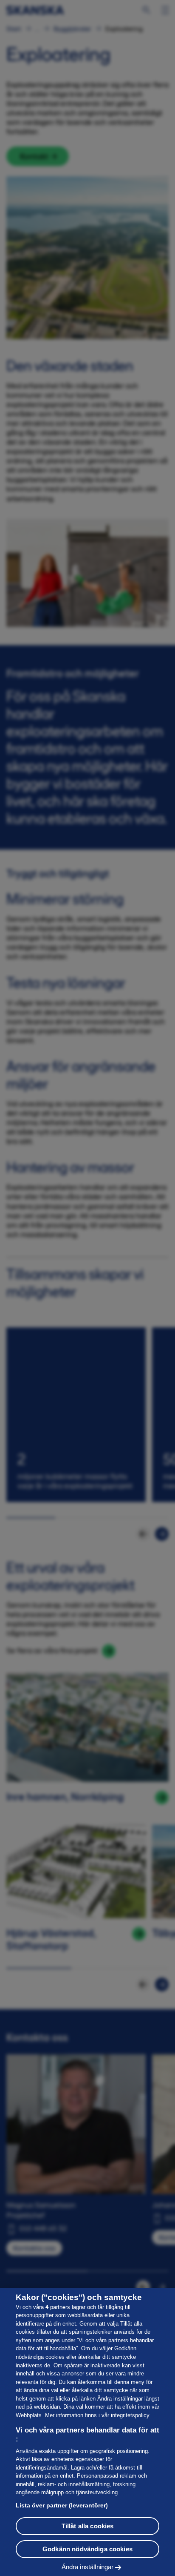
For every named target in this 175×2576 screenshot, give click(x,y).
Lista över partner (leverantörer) (62, 2505)
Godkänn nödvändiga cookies (87, 2549)
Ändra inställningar (88, 2567)
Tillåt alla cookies (88, 2526)
